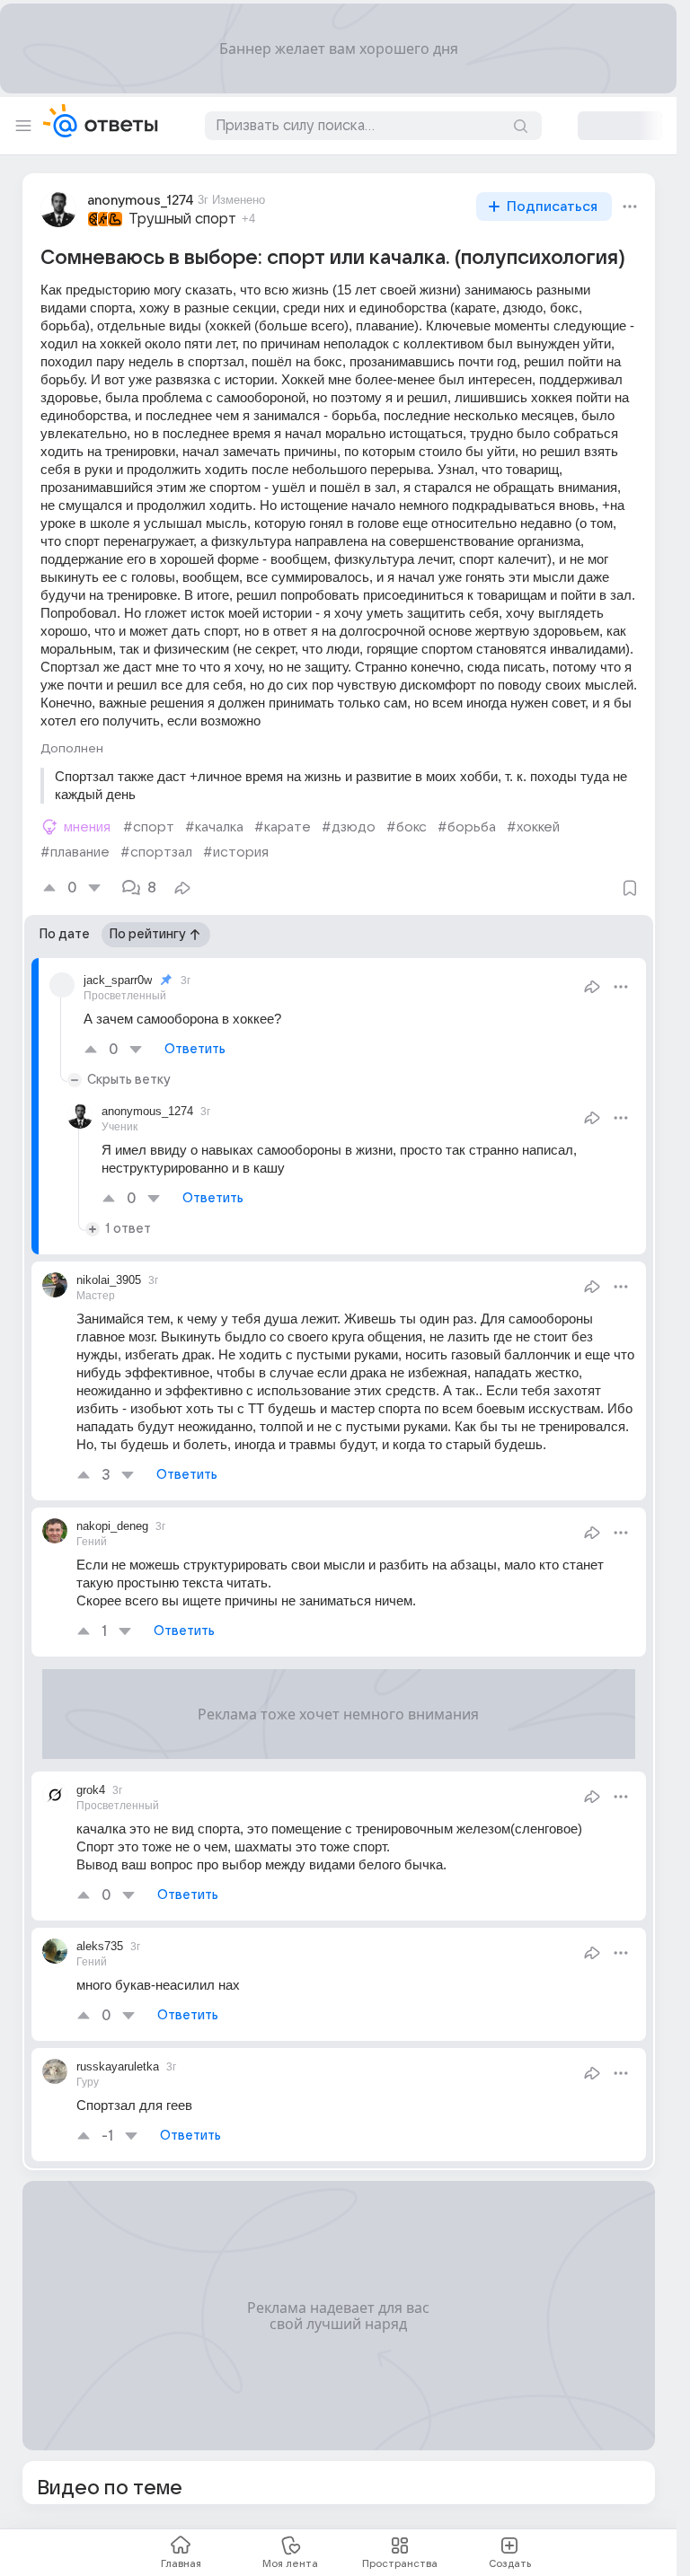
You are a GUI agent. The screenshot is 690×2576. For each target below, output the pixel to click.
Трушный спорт (182, 219)
